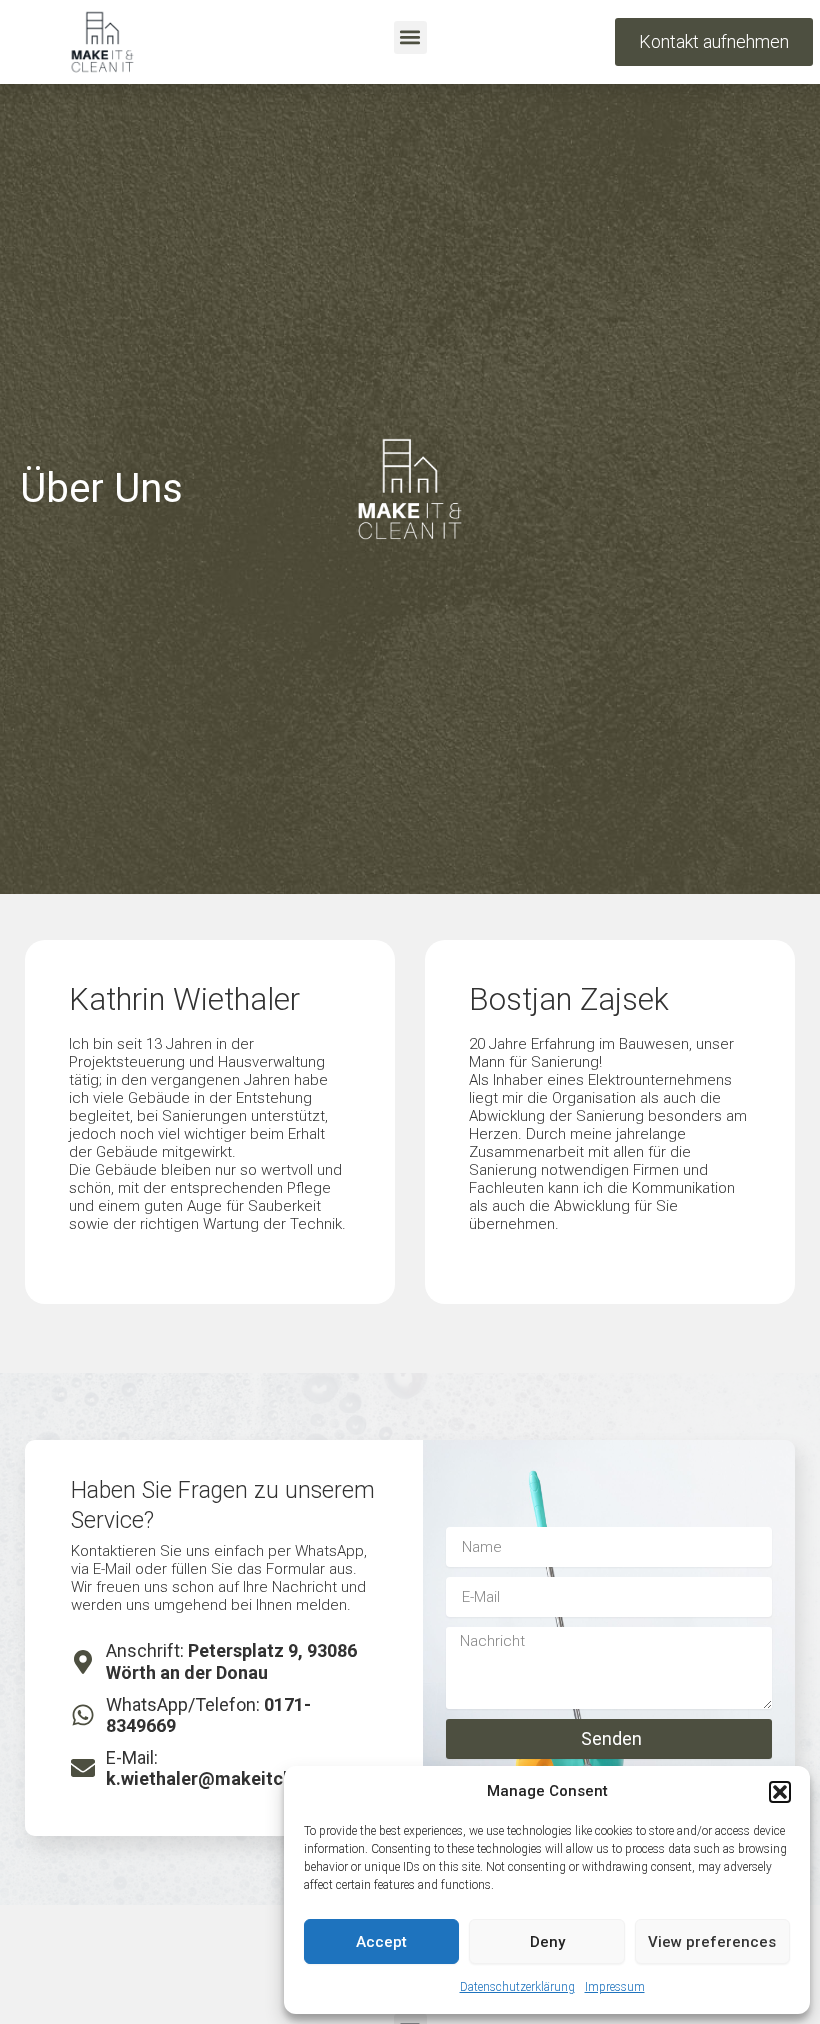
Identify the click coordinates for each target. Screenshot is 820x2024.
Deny (547, 1942)
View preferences (712, 1942)
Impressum (615, 1987)
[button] (780, 1792)
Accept (381, 1942)
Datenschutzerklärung (517, 1987)
